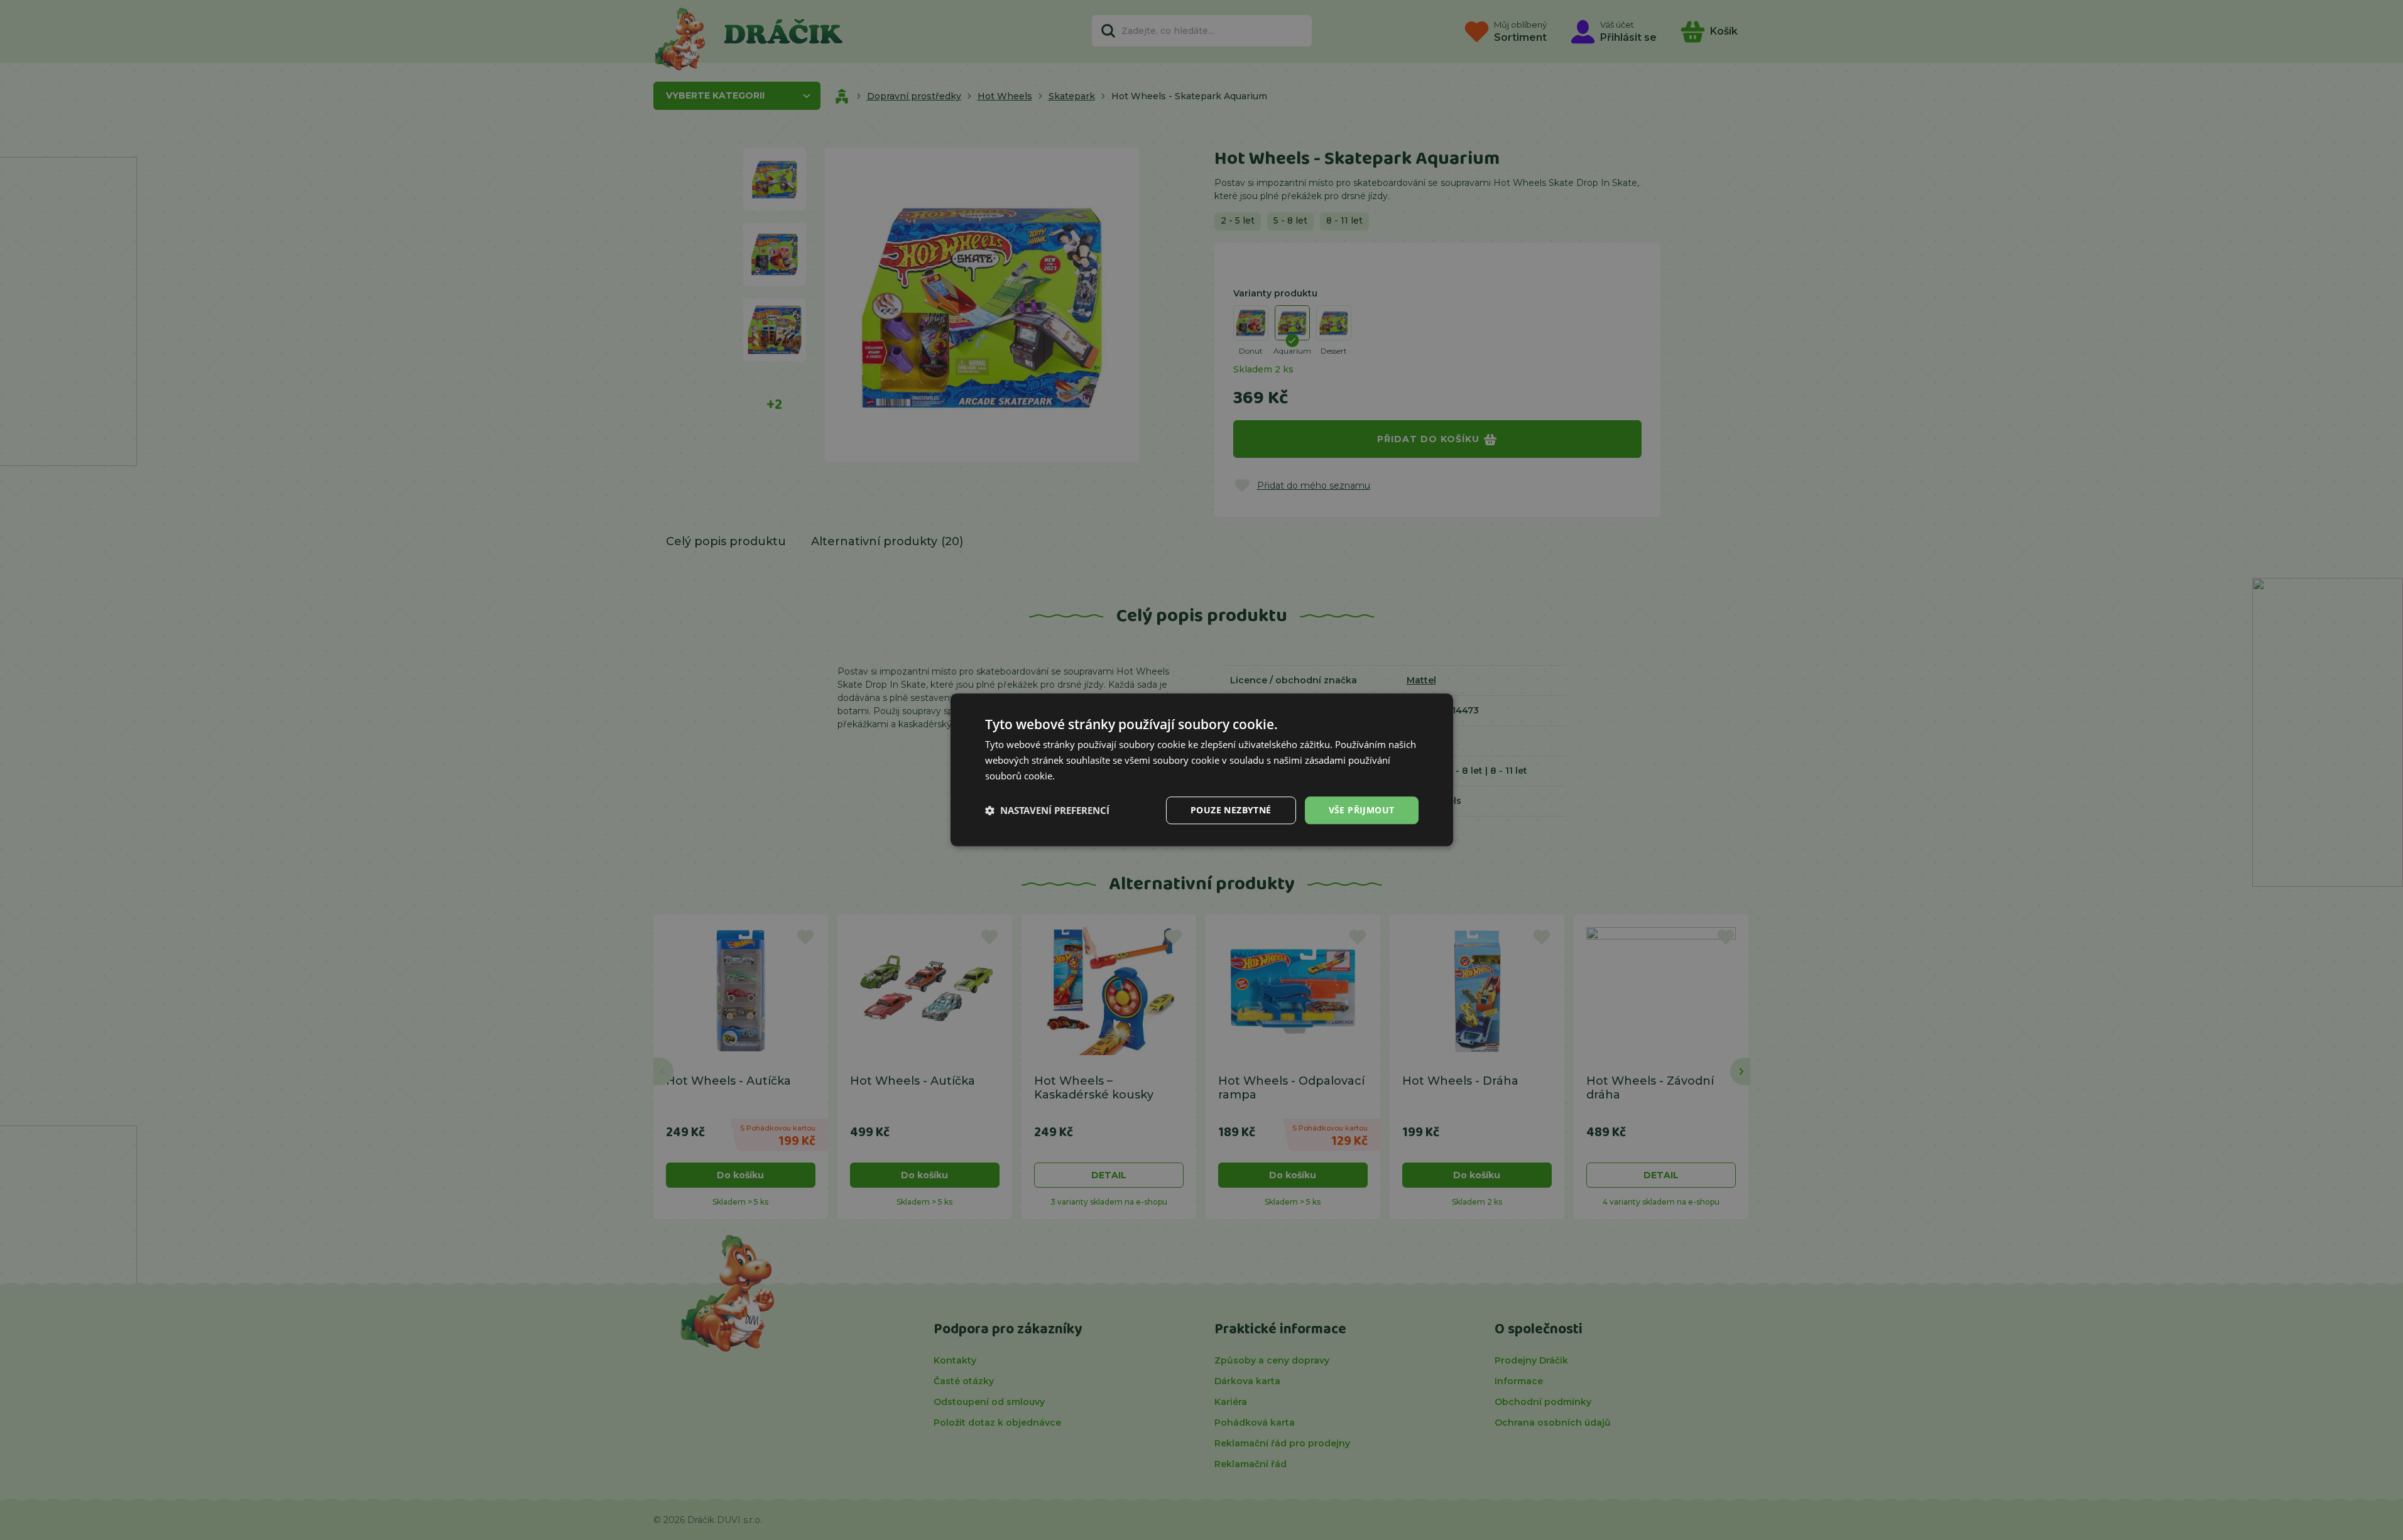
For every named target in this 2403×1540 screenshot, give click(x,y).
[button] (1047, 810)
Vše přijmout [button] (1362, 810)
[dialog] (1202, 770)
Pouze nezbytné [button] (1231, 810)
